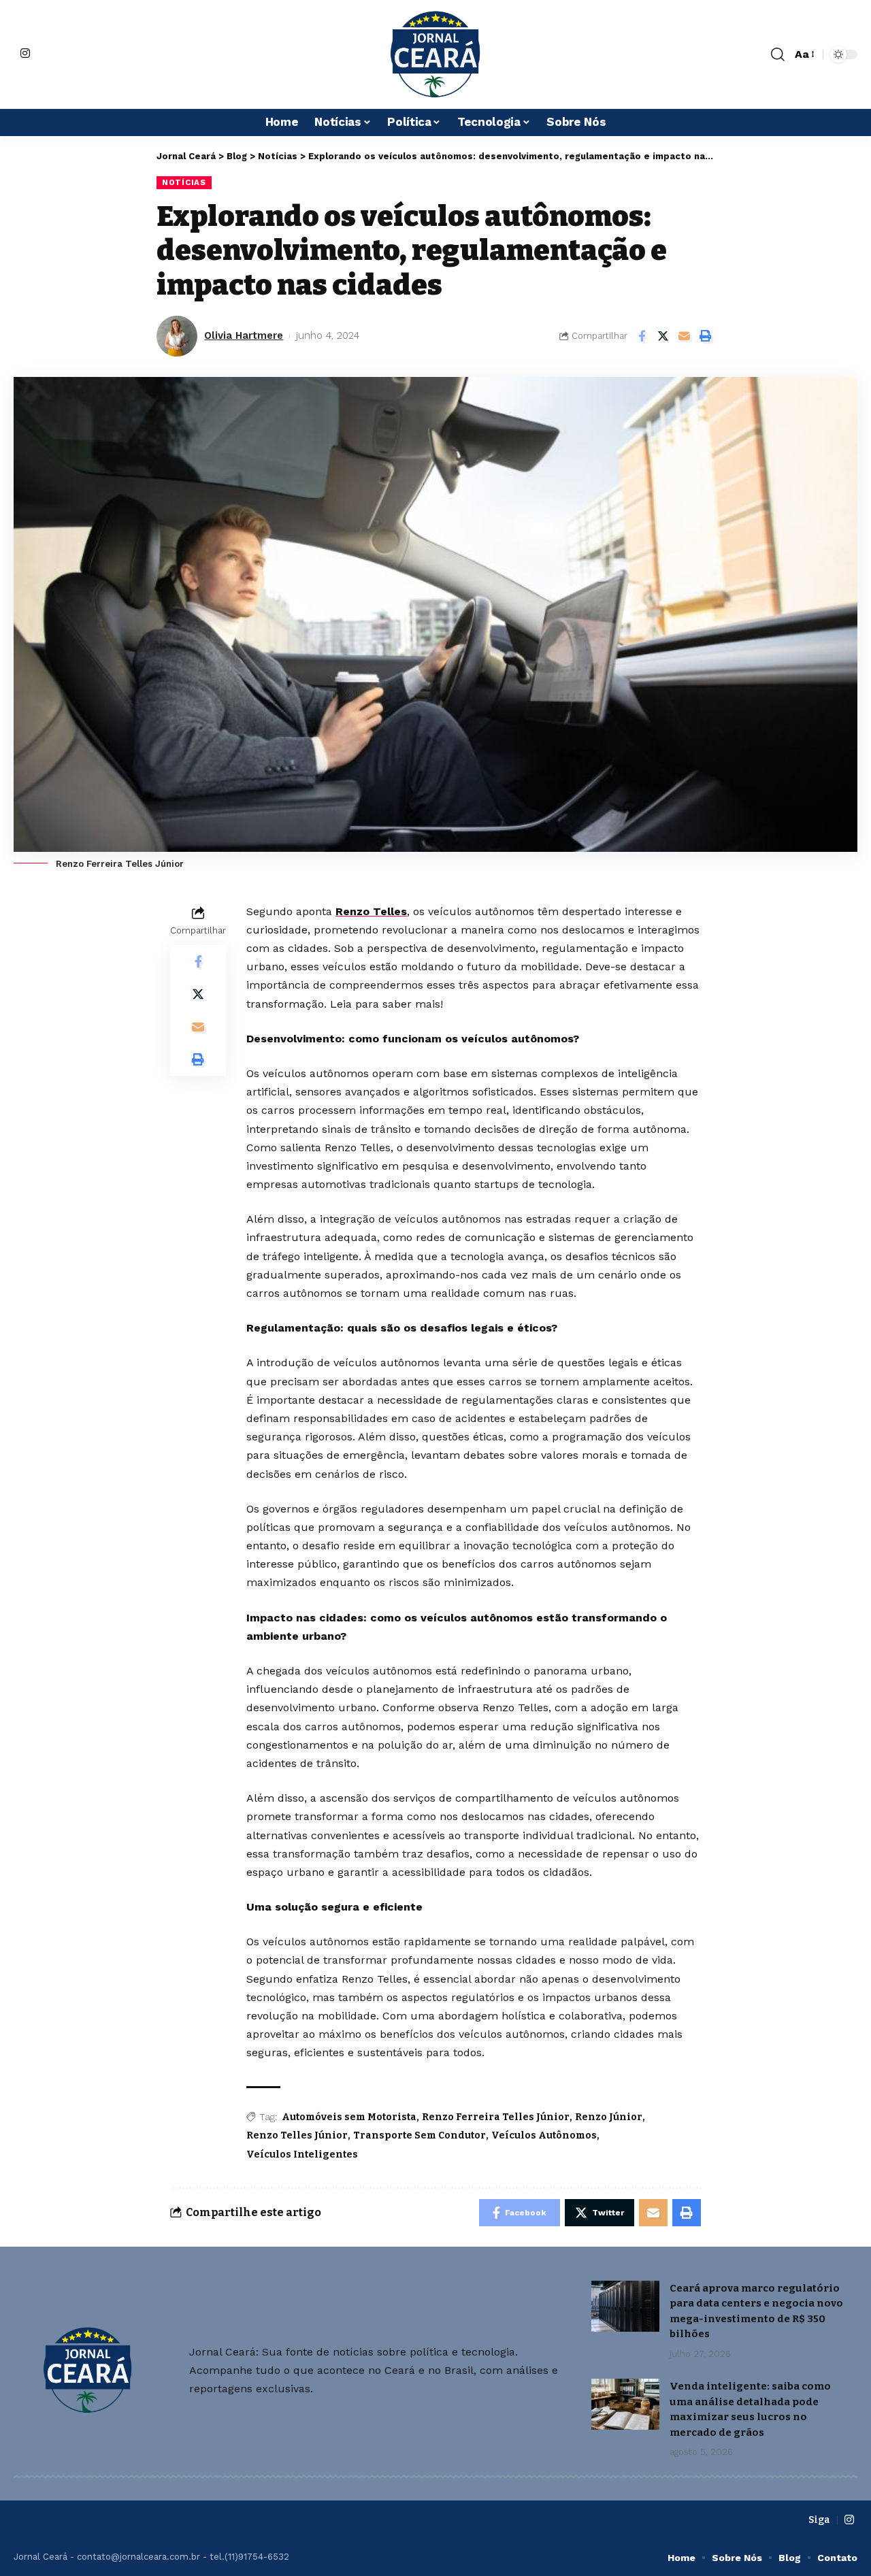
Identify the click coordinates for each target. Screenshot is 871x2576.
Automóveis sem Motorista (349, 2117)
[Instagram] (25, 53)
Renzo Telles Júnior (297, 2135)
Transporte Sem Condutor (420, 2135)
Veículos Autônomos (544, 2135)
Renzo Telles (371, 911)
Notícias (184, 182)
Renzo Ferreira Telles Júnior (496, 2117)
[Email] (684, 336)
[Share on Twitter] (663, 336)
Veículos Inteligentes (302, 2154)
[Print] (705, 336)
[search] (778, 54)
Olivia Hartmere (244, 335)
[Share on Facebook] (642, 336)
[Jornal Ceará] (435, 54)
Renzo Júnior (609, 2117)
